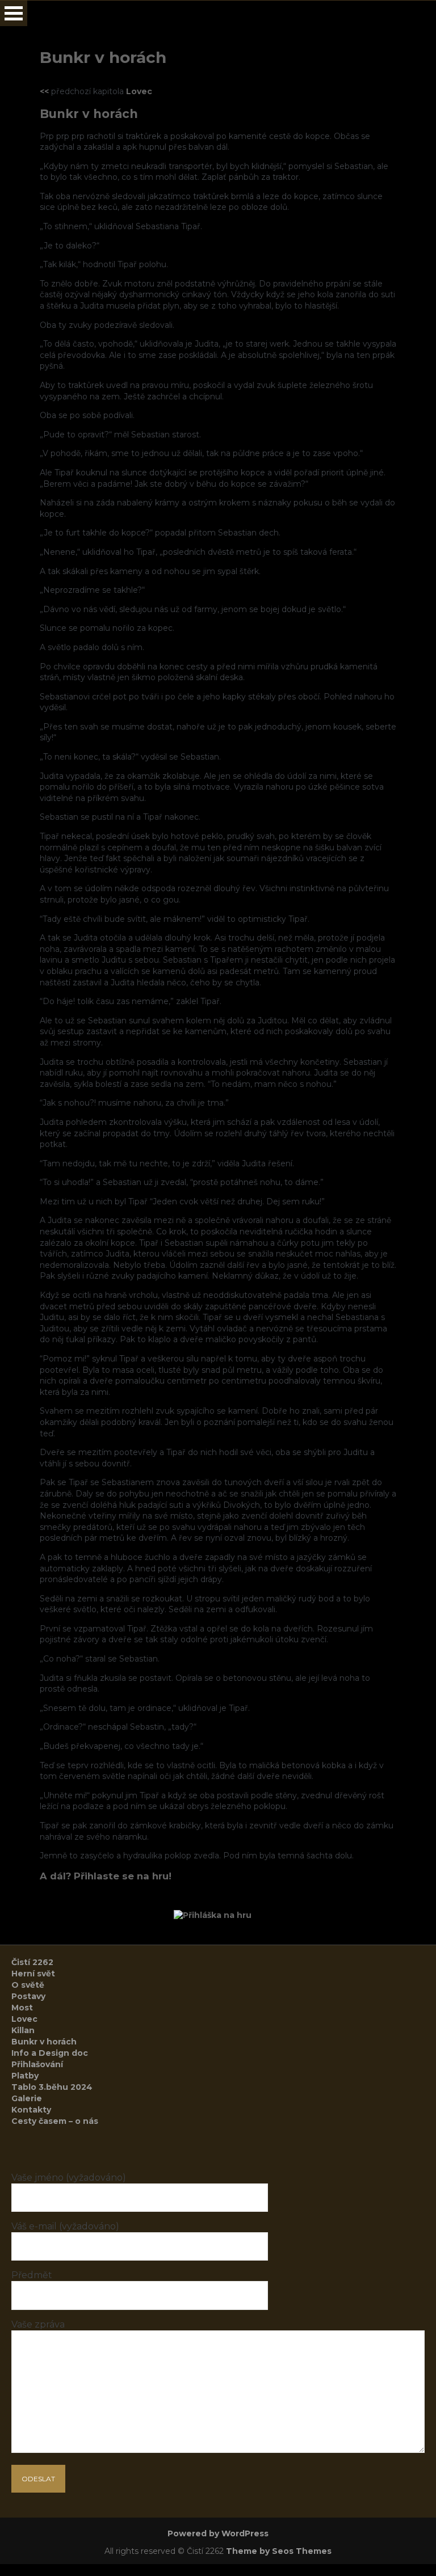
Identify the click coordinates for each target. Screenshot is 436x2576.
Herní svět (33, 1974)
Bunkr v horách (44, 2042)
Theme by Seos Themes (279, 2551)
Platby (25, 2076)
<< (44, 91)
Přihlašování (37, 2064)
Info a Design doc (50, 2053)
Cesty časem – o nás (55, 2121)
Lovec (139, 91)
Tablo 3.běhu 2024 (52, 2087)
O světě (28, 1985)
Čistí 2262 (32, 1962)
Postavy (28, 1996)
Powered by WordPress (218, 2533)
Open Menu (14, 13)
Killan (23, 2030)
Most (22, 2008)
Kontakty (31, 2110)
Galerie (27, 2098)
